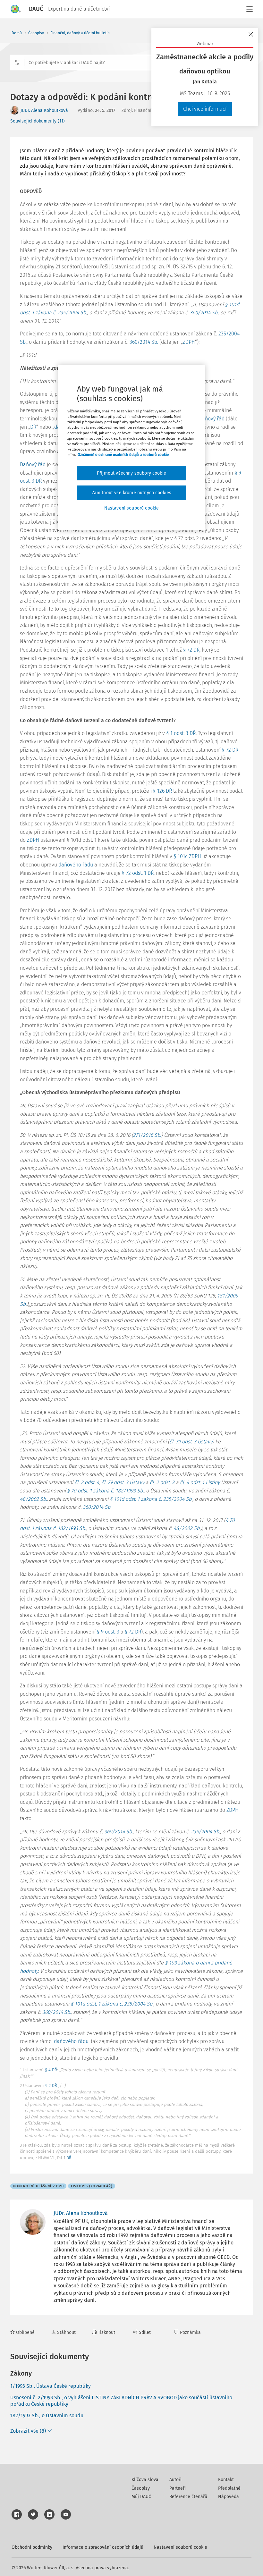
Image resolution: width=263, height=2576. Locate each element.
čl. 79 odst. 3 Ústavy (191, 1442)
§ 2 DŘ (51, 2086)
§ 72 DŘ (191, 650)
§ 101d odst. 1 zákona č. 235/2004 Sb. (151, 1499)
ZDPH (189, 342)
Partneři (178, 2488)
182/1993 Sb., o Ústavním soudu (47, 2416)
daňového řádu (76, 865)
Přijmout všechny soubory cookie (131, 473)
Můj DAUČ (141, 2497)
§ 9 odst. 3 (108, 1632)
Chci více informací (205, 109)
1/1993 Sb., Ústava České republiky (51, 2386)
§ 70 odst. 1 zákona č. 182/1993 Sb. (105, 1491)
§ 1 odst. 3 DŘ (181, 733)
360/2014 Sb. (204, 312)
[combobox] (131, 63)
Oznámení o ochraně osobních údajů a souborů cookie (123, 455)
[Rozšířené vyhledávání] (17, 63)
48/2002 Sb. (33, 1499)
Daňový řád (33, 465)
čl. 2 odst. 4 (87, 1482)
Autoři (175, 2480)
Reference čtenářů (188, 2497)
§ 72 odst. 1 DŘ (138, 873)
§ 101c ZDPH (187, 856)
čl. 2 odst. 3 (162, 1482)
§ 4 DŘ (51, 2070)
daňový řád (212, 419)
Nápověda (229, 2497)
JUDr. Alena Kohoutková (44, 110)
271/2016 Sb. (147, 1135)
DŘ (33, 427)
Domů (17, 33)
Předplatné (229, 2488)
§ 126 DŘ (162, 791)
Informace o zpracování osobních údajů (103, 2547)
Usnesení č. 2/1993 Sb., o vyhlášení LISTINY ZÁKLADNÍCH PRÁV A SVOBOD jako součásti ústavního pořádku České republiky (121, 2401)
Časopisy (36, 33)
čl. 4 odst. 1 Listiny (200, 1482)
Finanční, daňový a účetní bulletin (80, 33)
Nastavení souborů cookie (180, 2547)
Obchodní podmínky (32, 2547)
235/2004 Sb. (205, 1832)
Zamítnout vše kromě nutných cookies (132, 493)
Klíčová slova (145, 2480)
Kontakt (226, 2480)
